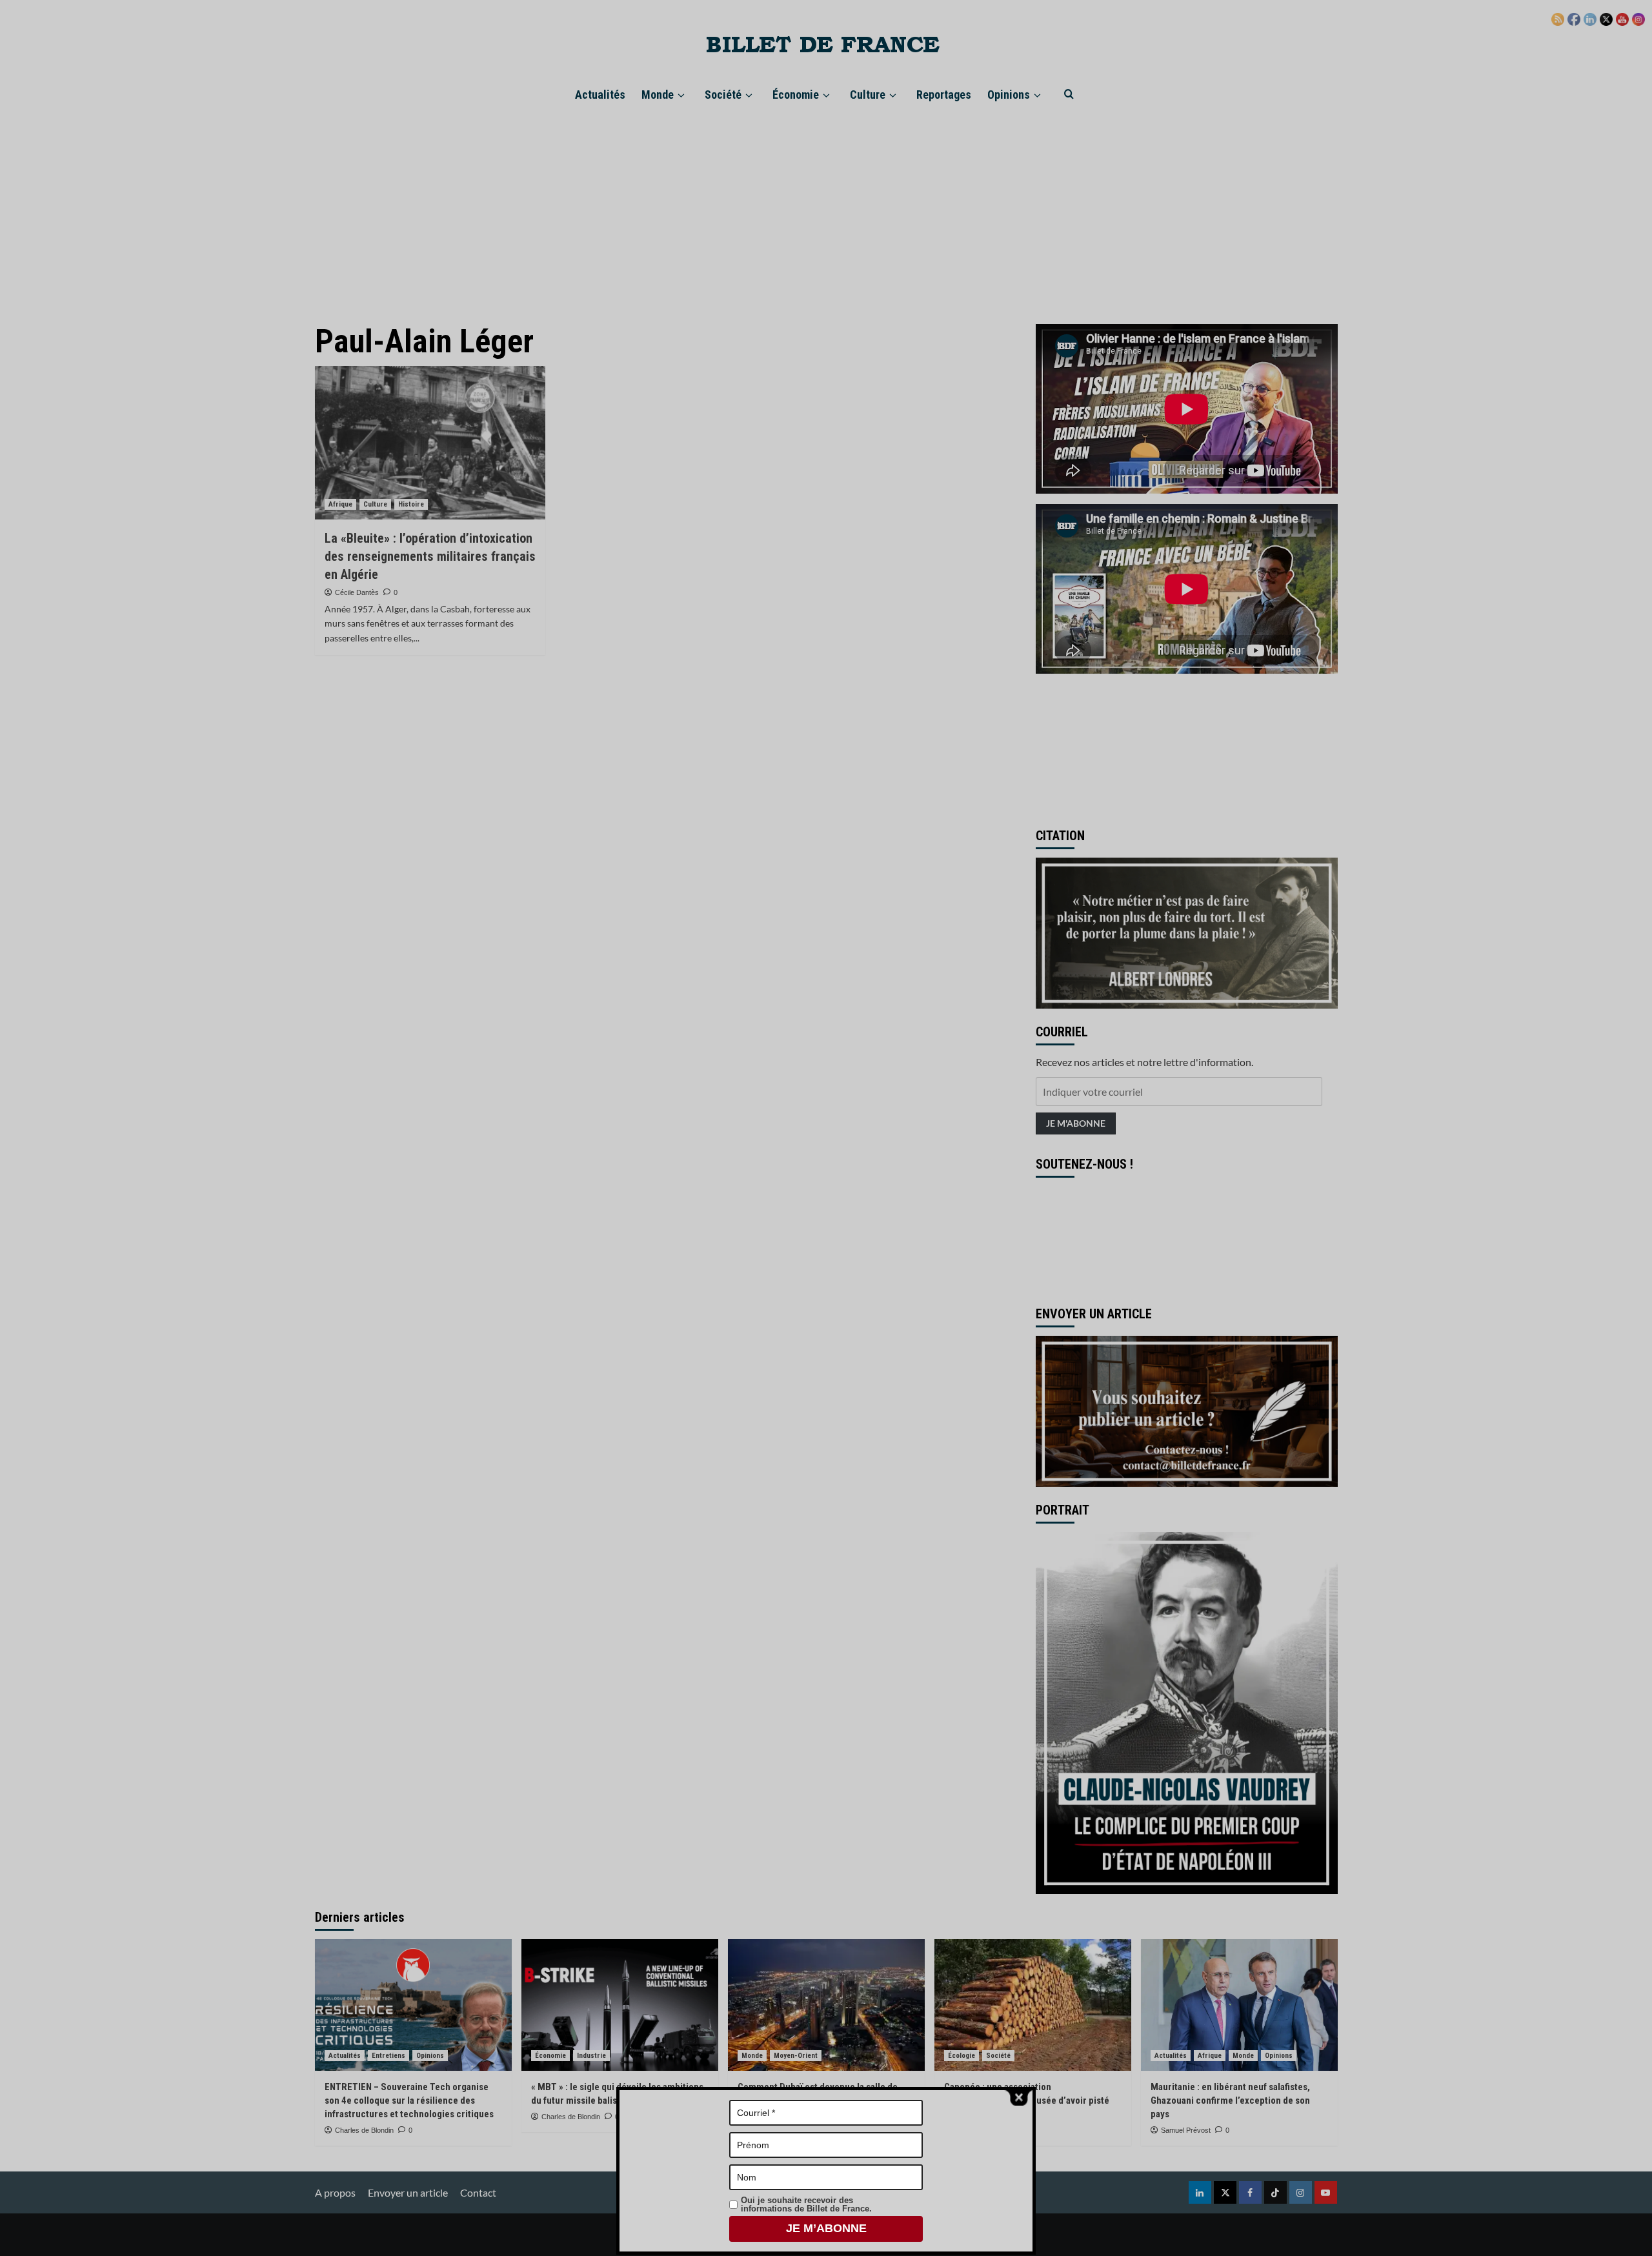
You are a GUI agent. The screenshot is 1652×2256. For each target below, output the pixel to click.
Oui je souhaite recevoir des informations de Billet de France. (806, 2204)
